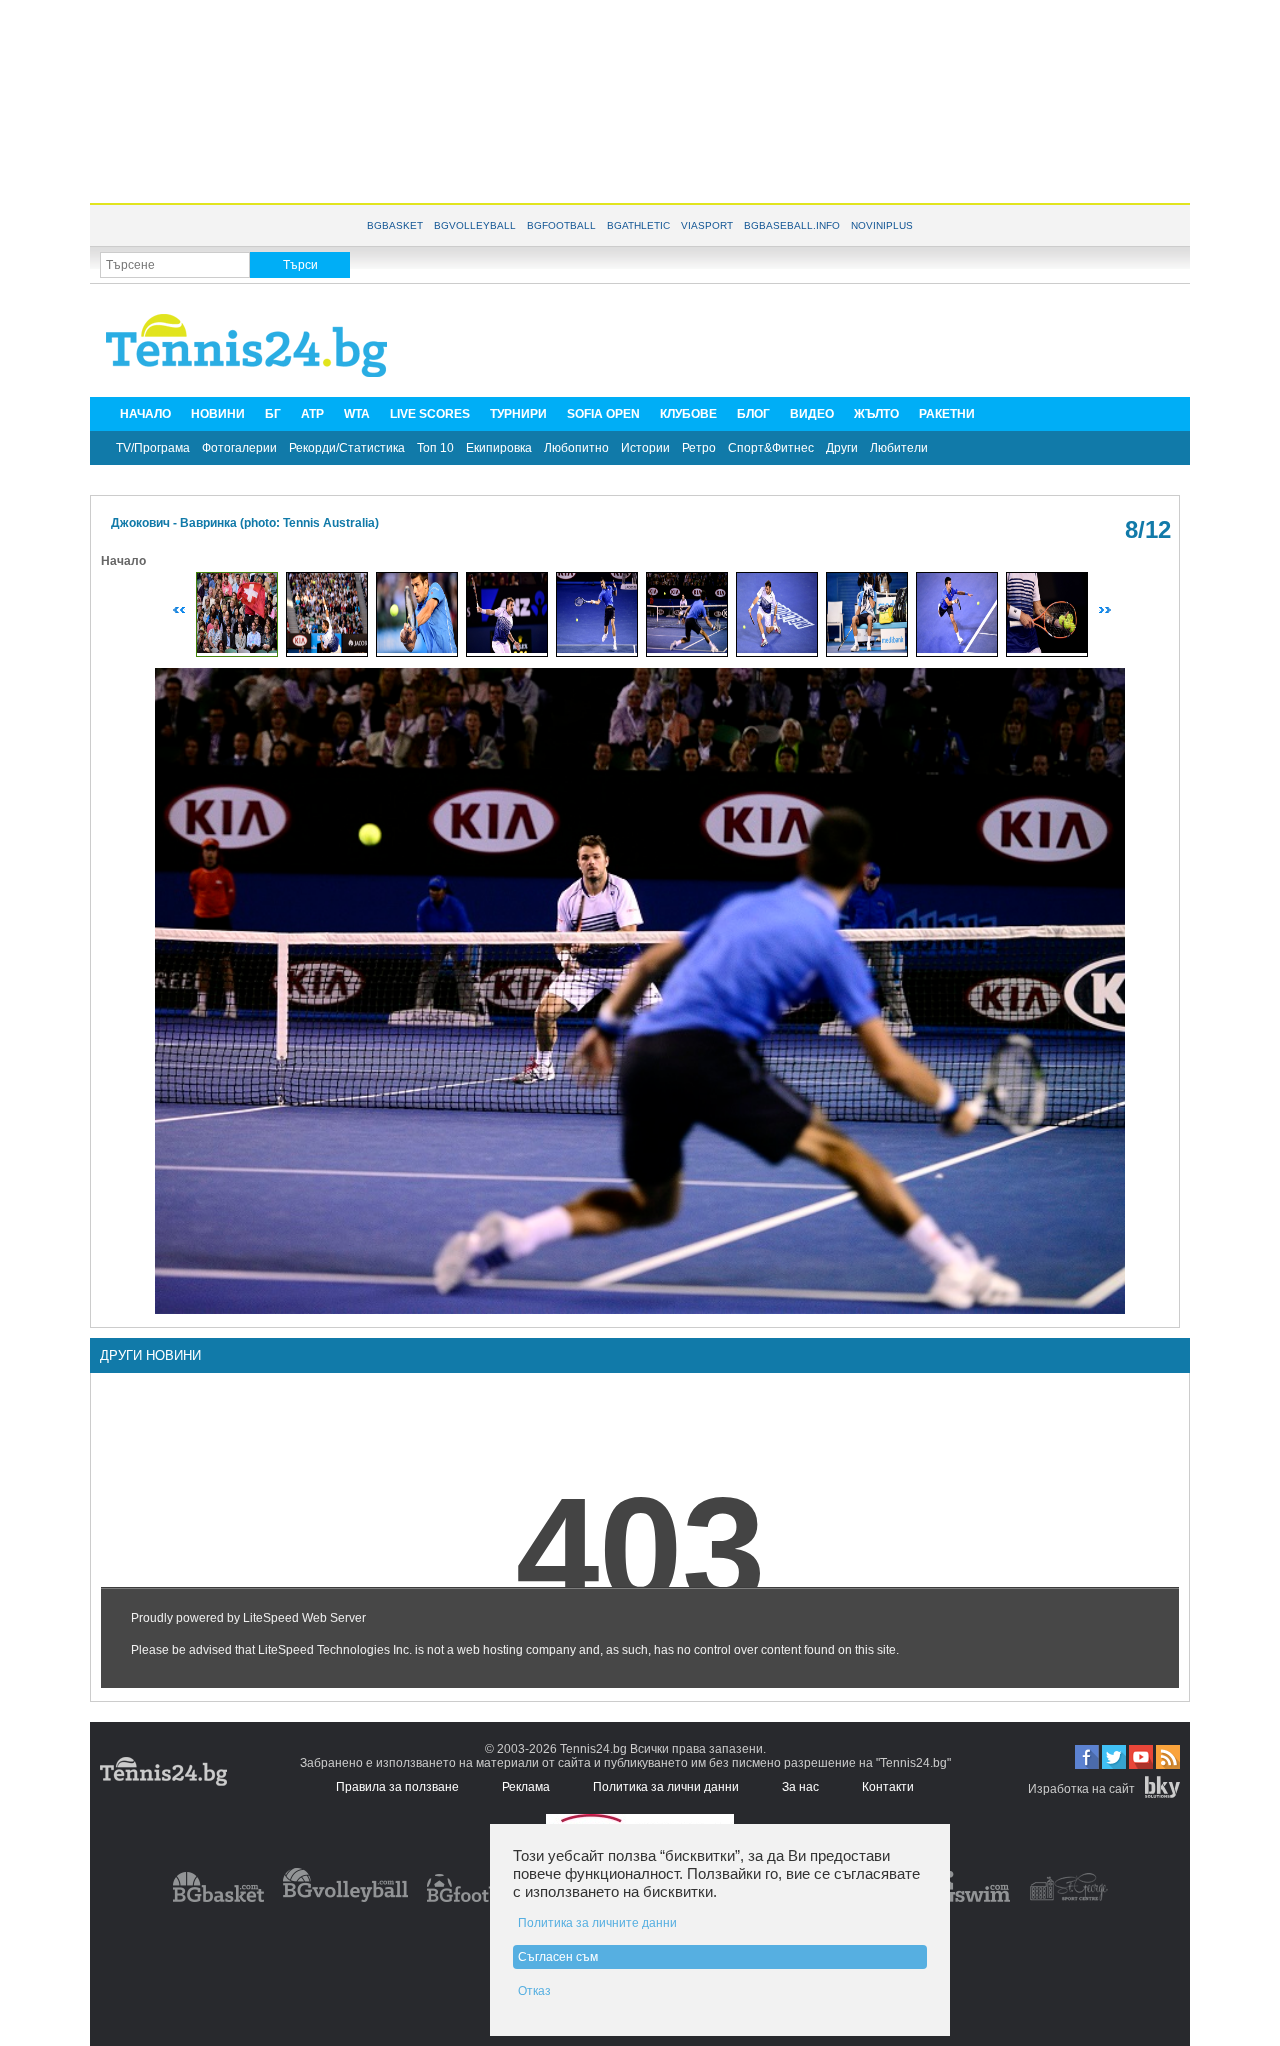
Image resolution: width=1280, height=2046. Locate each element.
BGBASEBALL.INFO (792, 225)
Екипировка (499, 448)
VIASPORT (707, 225)
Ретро (699, 448)
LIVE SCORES (430, 414)
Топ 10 (435, 448)
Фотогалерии (239, 448)
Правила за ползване (397, 1787)
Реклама (526, 1787)
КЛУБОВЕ (688, 414)
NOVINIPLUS (882, 225)
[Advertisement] (640, 100)
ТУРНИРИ (518, 414)
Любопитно (576, 448)
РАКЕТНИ (947, 414)
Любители (899, 448)
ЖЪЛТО (876, 414)
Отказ (534, 1991)
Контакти (888, 1787)
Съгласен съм (558, 1957)
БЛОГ (753, 414)
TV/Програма (153, 448)
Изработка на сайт (1081, 1789)
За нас (800, 1787)
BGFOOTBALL (561, 225)
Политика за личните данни (597, 1923)
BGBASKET (395, 225)
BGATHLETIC (638, 225)
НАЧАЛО (145, 414)
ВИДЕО (812, 414)
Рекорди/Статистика (347, 448)
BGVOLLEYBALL (475, 225)
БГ (273, 414)
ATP (312, 414)
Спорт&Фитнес (771, 448)
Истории (645, 448)
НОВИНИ (218, 414)
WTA (357, 414)
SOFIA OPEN (603, 414)
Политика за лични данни (666, 1787)
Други (842, 448)
